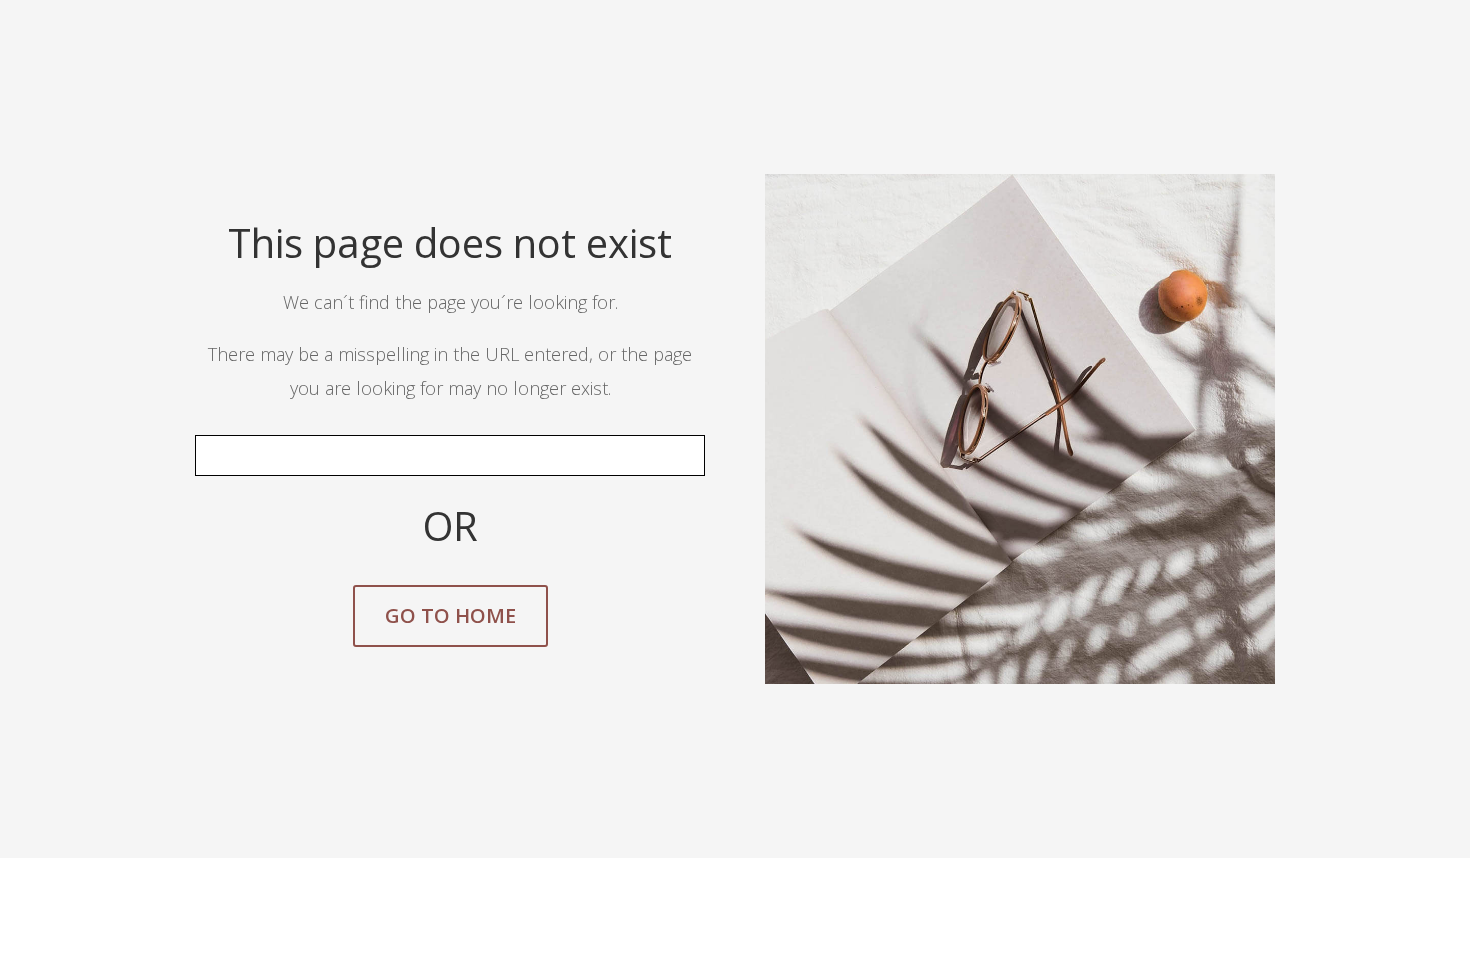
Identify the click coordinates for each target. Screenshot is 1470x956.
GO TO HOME (450, 615)
